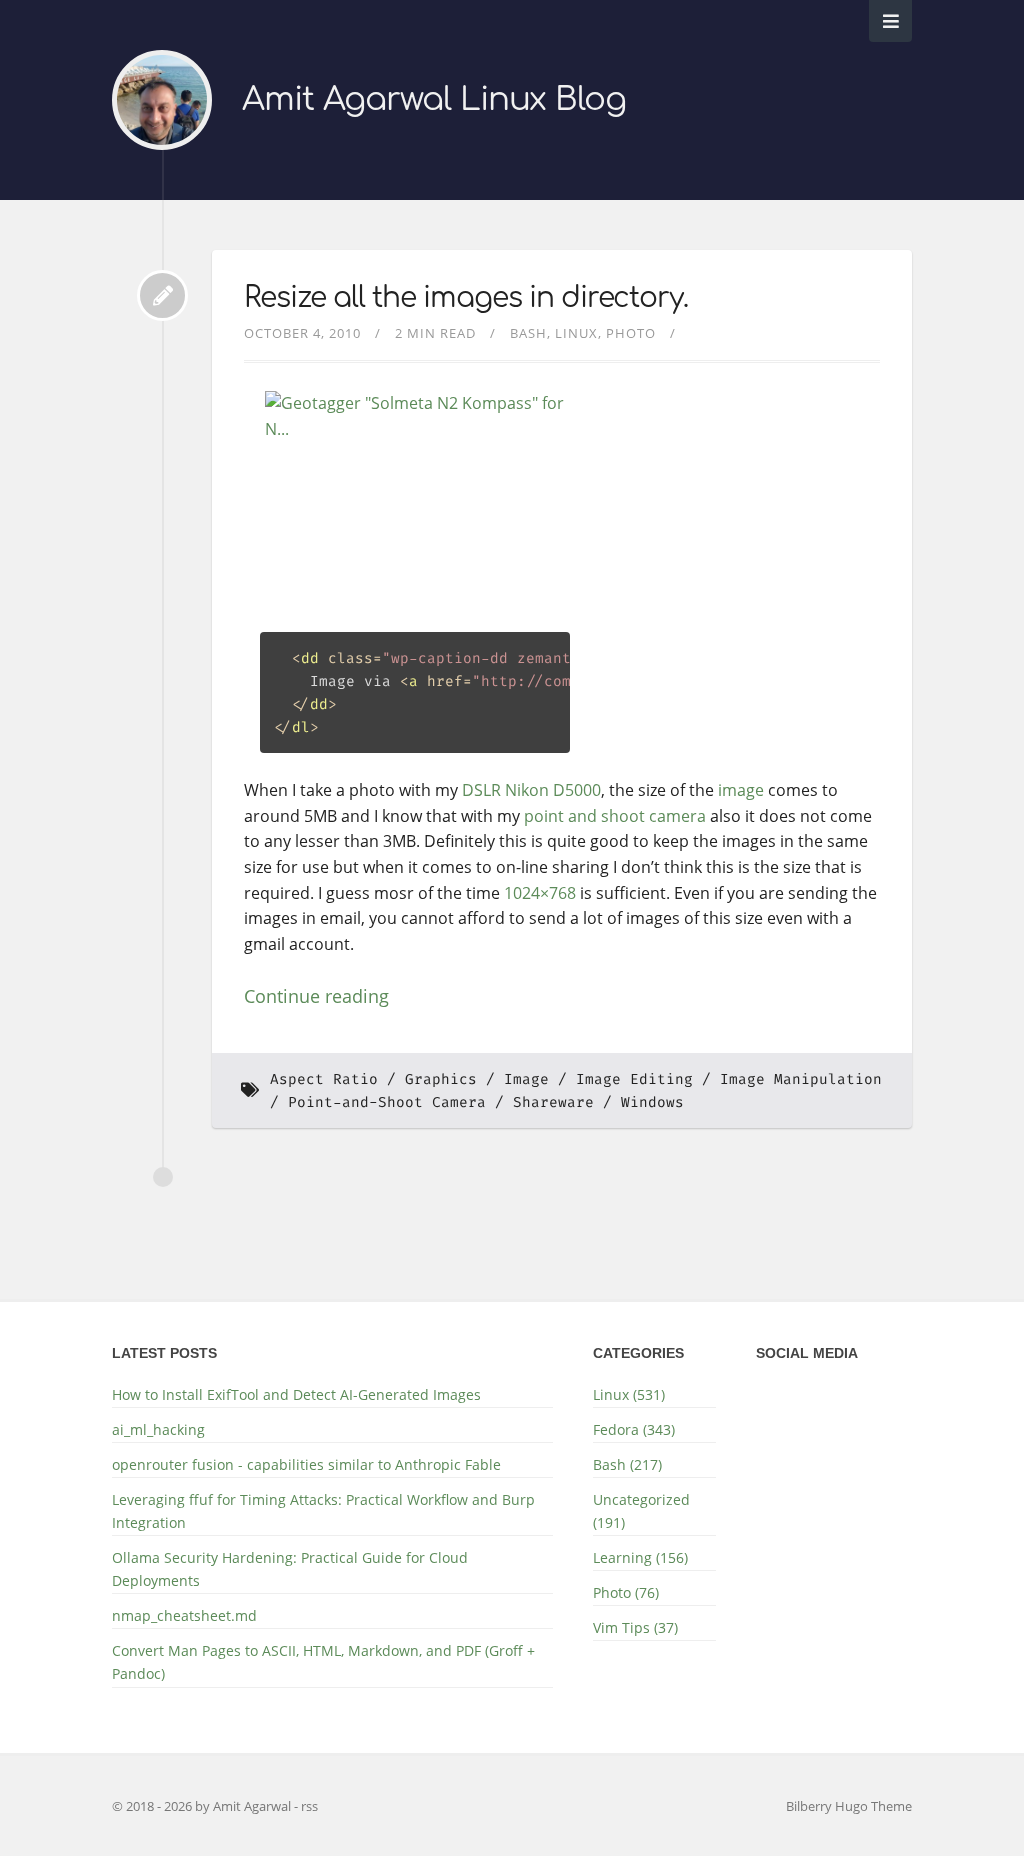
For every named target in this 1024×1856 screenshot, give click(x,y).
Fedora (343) (634, 1429)
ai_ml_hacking (158, 1429)
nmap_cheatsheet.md (184, 1615)
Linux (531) (629, 1394)
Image (526, 1079)
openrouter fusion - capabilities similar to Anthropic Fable (306, 1464)
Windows (652, 1102)
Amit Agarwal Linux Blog (434, 99)
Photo (631, 333)
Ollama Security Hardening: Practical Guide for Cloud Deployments (290, 1569)
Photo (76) (626, 1592)
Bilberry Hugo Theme (849, 1806)
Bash (528, 333)
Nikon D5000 (553, 790)
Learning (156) (640, 1557)
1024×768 (540, 893)
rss (309, 1806)
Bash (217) (627, 1464)
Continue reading (316, 996)
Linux (576, 333)
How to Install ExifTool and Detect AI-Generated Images (296, 1394)
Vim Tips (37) (635, 1627)
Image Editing (634, 1079)
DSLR (481, 790)
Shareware (553, 1102)
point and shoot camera (615, 816)
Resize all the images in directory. (466, 298)
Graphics (441, 1079)
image (741, 790)
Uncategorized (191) (641, 1511)
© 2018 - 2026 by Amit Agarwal (203, 1806)
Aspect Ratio (324, 1079)
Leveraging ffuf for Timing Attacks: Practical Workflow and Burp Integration (323, 1511)
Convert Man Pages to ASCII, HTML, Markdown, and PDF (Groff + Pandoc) (323, 1662)
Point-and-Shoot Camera (387, 1102)
